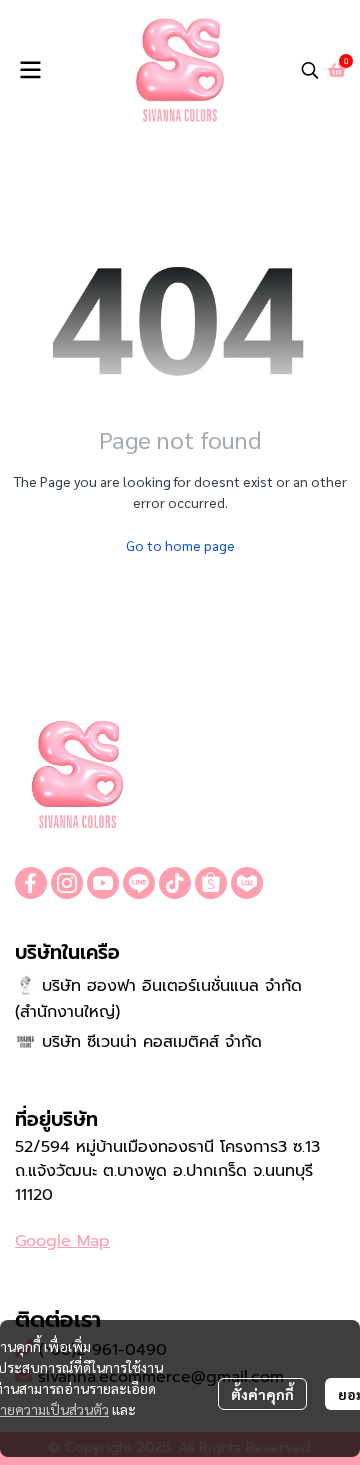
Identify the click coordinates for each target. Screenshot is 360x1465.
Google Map (62, 1241)
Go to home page (180, 545)
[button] (310, 70)
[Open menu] (30, 70)
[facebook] (31, 883)
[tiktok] (175, 883)
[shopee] (211, 883)
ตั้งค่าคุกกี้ (262, 1394)
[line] (139, 883)
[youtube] (103, 883)
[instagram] (67, 883)
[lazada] (247, 883)
